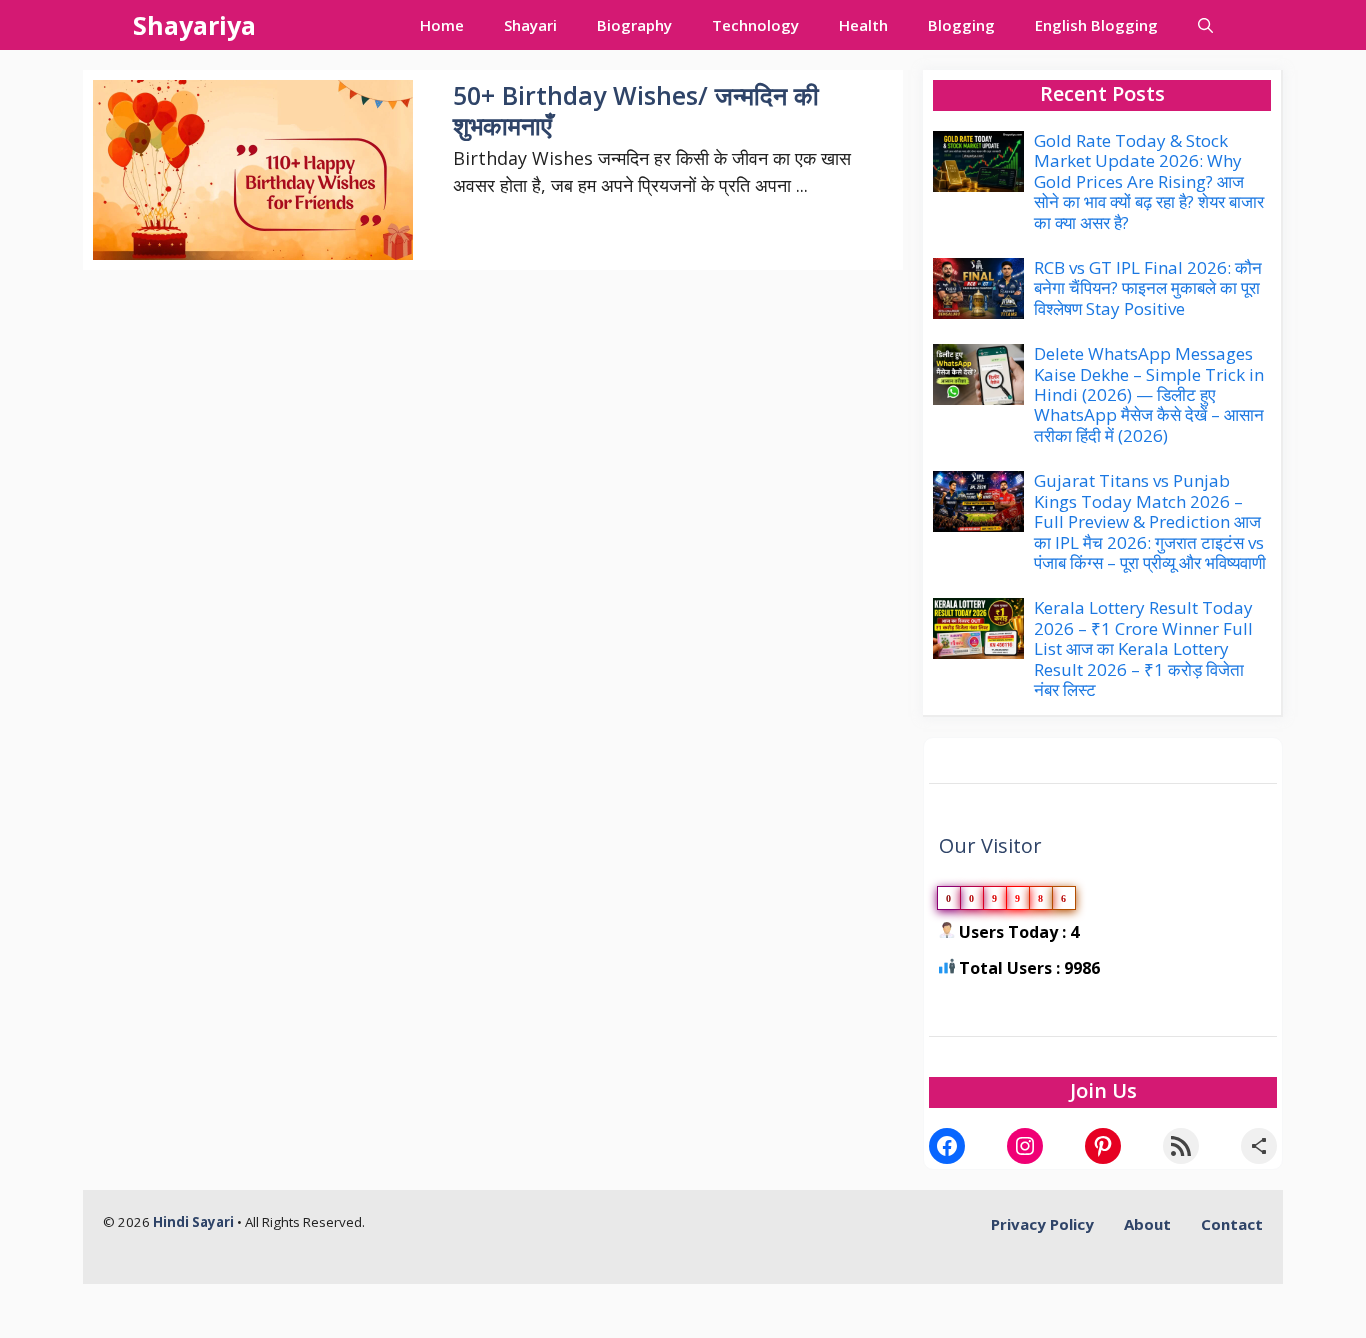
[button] (1205, 25)
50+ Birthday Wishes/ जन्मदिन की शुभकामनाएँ (636, 110)
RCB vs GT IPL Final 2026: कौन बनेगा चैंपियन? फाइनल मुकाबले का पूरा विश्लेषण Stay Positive (1148, 288)
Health (863, 25)
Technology (755, 25)
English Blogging (1096, 25)
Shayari (530, 25)
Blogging (961, 25)
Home (442, 25)
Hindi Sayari (195, 1222)
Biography (634, 25)
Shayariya (194, 25)
